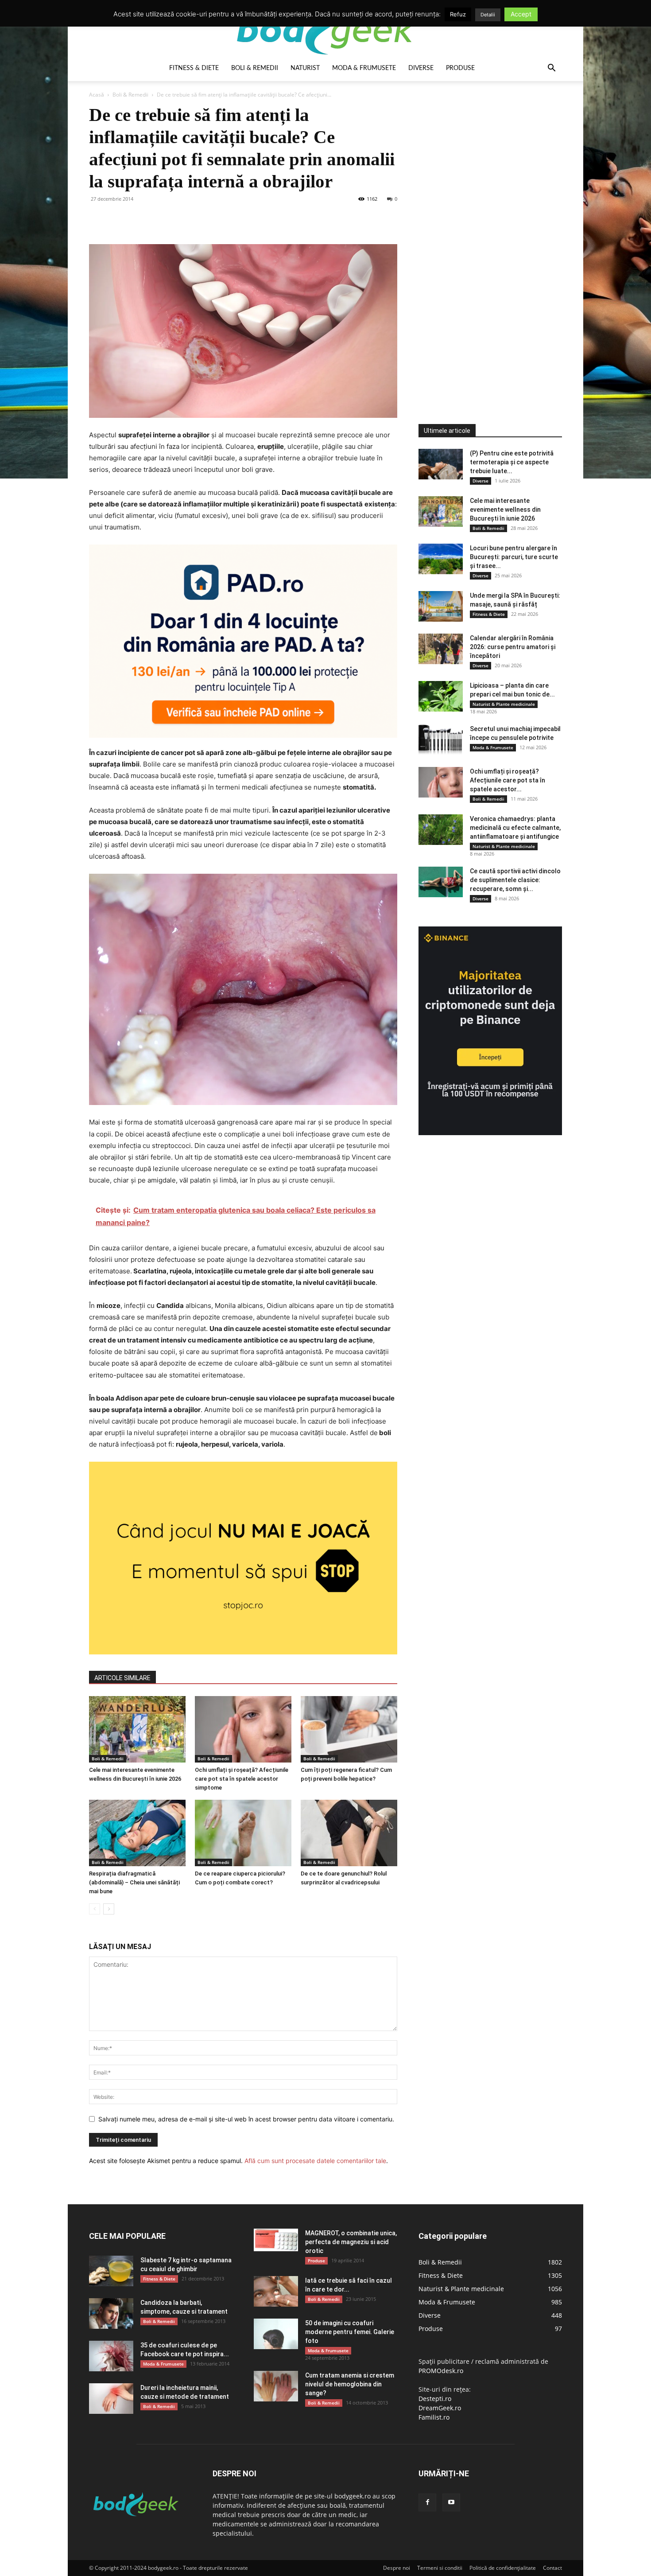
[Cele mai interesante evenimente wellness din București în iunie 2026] (137, 1729)
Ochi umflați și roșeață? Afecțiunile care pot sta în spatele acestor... (508, 780)
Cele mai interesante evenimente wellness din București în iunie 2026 (505, 510)
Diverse (421, 68)
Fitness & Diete (194, 68)
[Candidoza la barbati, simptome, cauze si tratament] (111, 2313)
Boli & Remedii (255, 68)
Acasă (97, 95)
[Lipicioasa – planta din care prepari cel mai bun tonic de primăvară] (441, 696)
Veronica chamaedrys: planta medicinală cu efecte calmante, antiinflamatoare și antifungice (515, 828)
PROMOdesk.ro (441, 2371)
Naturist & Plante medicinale (504, 704)
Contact (552, 2568)
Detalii (488, 15)
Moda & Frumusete (364, 68)
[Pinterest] (139, 219)
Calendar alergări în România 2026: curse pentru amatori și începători (513, 647)
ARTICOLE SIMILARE (122, 1678)
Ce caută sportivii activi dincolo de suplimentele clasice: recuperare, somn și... (515, 880)
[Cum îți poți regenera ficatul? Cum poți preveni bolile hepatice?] (349, 1729)
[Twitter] (118, 219)
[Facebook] (98, 219)
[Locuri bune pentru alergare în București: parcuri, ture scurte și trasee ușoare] (441, 559)
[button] (551, 69)
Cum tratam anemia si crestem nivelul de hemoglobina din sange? (350, 2384)
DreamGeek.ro (440, 2408)
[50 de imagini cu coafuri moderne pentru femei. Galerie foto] (276, 2334)
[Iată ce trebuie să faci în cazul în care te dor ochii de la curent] (276, 2291)
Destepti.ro (435, 2399)
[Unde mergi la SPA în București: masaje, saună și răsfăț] (441, 606)
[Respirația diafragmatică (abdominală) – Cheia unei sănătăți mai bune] (137, 1833)
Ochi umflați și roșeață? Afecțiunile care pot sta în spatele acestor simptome (242, 1779)
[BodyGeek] (325, 29)
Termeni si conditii (440, 2568)
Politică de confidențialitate (503, 2568)
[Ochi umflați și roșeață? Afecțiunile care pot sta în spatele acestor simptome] (243, 1729)
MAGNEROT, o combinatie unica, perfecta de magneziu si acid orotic (351, 2242)
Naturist (305, 68)
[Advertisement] (485, 237)
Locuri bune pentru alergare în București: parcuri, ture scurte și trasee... (514, 557)
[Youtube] (451, 2502)
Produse (460, 68)
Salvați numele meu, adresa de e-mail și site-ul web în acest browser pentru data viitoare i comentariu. (246, 2119)
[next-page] (109, 1909)
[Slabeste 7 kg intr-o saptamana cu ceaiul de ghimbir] (111, 2271)
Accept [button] (521, 14)
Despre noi (397, 2568)
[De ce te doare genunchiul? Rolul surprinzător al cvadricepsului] (349, 1833)
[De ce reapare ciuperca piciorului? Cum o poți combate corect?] (243, 1833)
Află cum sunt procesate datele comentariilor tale (315, 2161)
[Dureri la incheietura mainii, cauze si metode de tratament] (111, 2399)
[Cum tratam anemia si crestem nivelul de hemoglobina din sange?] (276, 2386)
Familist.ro (434, 2417)
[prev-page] (95, 1909)
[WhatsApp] (159, 219)
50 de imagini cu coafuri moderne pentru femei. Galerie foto (350, 2332)
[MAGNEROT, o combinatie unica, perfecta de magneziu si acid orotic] (276, 2240)
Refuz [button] (458, 14)
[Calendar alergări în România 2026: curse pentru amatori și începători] (441, 649)
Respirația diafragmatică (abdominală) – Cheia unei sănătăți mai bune (134, 1882)
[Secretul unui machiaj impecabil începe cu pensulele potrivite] (441, 740)
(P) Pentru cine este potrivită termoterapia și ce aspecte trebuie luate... (512, 462)
